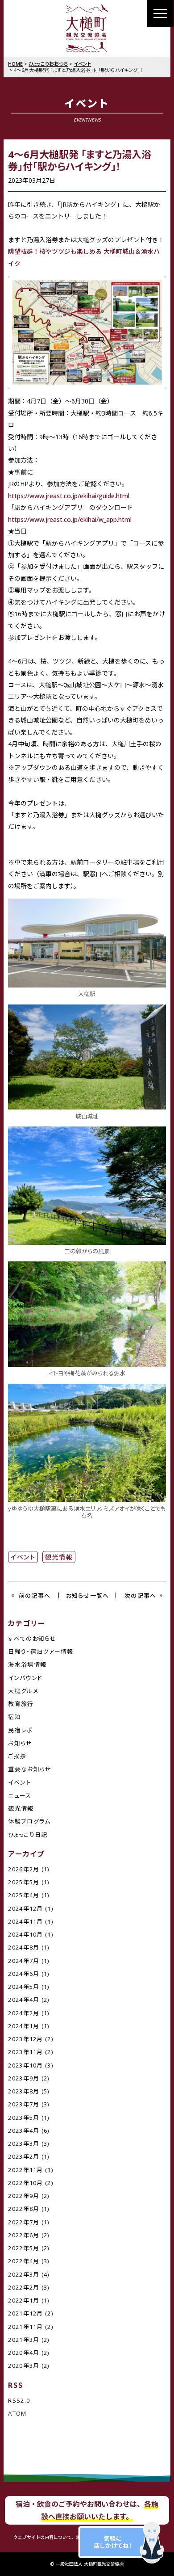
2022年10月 (25, 2183)
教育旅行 (21, 1704)
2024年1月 (24, 2026)
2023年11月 (25, 2052)
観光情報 (59, 1557)
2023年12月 (25, 2039)
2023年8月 (24, 2091)
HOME (15, 64)
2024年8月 (24, 1947)
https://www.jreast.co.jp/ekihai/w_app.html (70, 519)
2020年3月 (24, 2366)
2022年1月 (24, 2300)
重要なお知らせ (30, 1769)
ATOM (17, 2413)
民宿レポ (20, 1730)
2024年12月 (25, 1908)
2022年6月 (24, 2235)
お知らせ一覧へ (87, 1596)
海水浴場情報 (27, 1664)
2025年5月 (24, 1882)
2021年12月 (25, 2313)
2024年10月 (25, 1934)
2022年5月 (24, 2248)
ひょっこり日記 (28, 1835)
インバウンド (25, 1678)
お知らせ (20, 1743)
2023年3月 (24, 2143)
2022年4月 (24, 2261)
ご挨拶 (17, 1756)
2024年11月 (25, 1921)
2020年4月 (24, 2353)
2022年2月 (24, 2287)
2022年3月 (24, 2274)
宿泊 (14, 1717)
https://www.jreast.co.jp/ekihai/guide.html (69, 496)
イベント (23, 1557)
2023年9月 (24, 2078)
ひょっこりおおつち (48, 64)
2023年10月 (25, 2065)
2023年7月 (24, 2104)
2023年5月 (24, 2118)
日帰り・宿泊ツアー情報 (41, 1651)
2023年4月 (24, 2131)
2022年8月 (24, 2209)
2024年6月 (24, 1974)
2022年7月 (24, 2222)
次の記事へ (141, 1596)
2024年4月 (24, 2000)
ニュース (20, 1795)
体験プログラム (29, 1821)
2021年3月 (24, 2340)
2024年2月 (24, 2013)
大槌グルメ (23, 1691)
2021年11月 (25, 2327)
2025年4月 (24, 1895)
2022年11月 (25, 2170)
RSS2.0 (19, 2400)
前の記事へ (35, 1596)
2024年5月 (24, 1987)
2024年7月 (24, 1961)
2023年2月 (24, 2156)
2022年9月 (24, 2196)
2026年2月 (24, 1869)
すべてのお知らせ (32, 1639)
